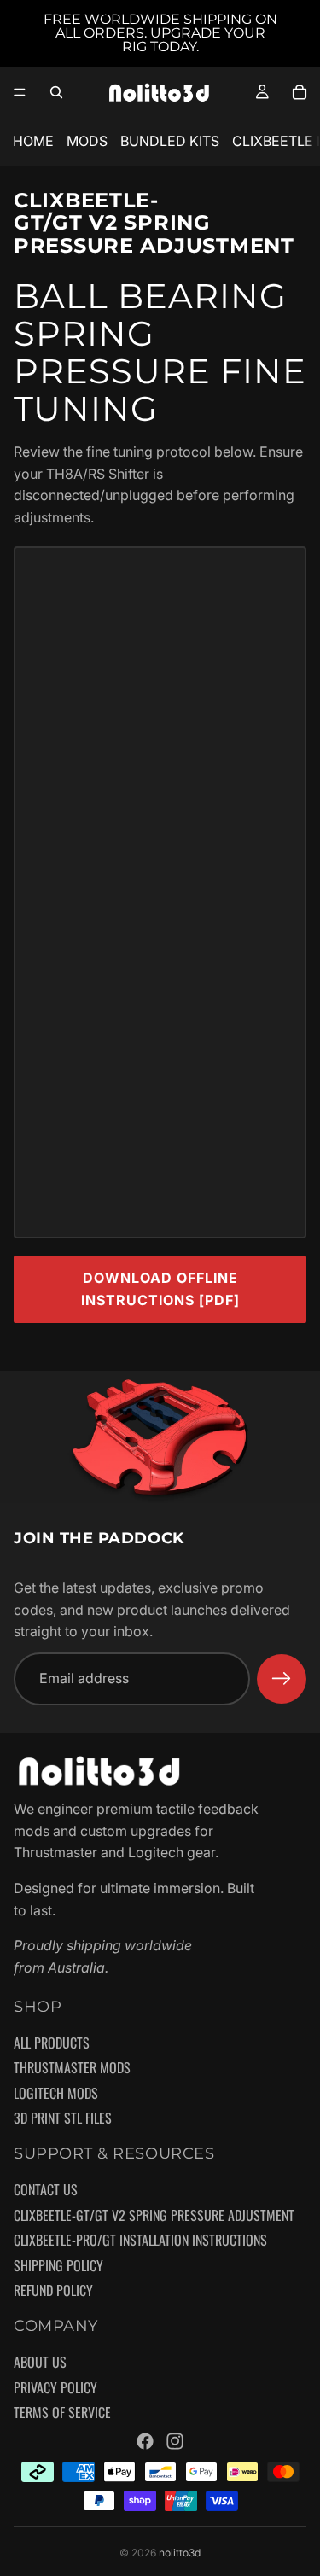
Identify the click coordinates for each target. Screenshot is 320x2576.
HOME (33, 141)
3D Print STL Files (63, 2118)
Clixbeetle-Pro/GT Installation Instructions (140, 2241)
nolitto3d (180, 2553)
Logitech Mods (56, 2094)
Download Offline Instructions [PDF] (160, 1289)
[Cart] (300, 92)
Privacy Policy (55, 2388)
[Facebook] (145, 2441)
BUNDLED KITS (170, 141)
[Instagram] (175, 2441)
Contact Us (46, 2190)
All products (52, 2043)
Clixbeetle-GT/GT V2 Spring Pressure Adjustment (154, 2215)
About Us (40, 2363)
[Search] (56, 92)
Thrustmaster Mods (72, 2068)
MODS (87, 141)
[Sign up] (282, 1679)
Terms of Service (62, 2413)
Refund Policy (53, 2291)
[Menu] (20, 92)
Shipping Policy (58, 2266)
